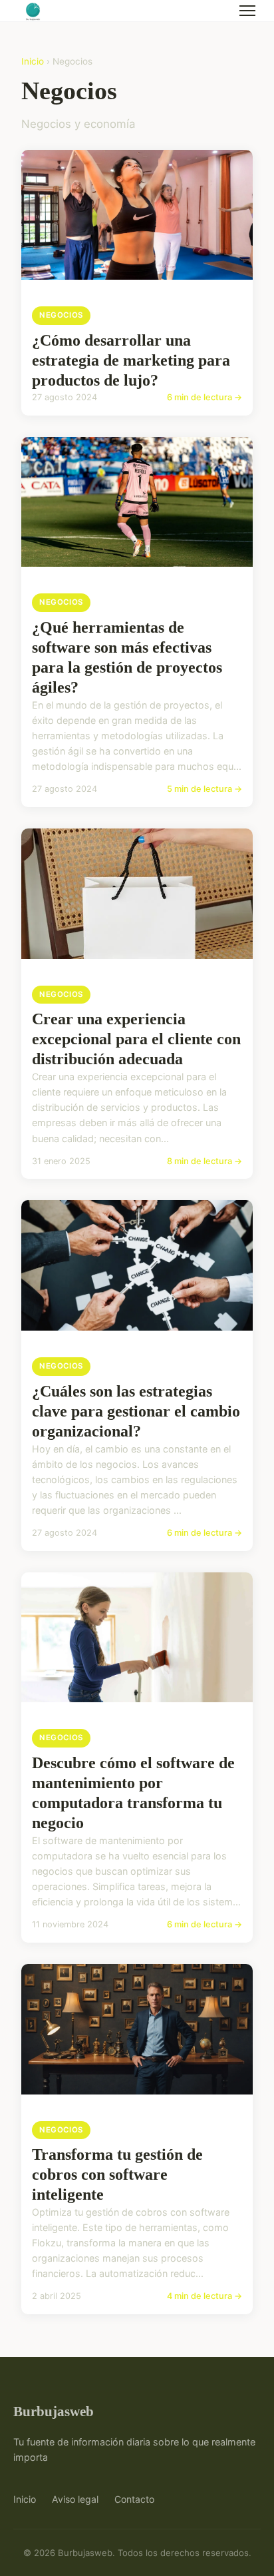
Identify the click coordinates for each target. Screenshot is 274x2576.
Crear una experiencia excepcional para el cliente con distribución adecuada (136, 1039)
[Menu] (247, 11)
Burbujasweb (54, 2411)
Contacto (134, 2499)
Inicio (33, 61)
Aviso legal (75, 2499)
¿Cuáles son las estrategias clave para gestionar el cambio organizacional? (136, 1411)
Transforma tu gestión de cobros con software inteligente (117, 2174)
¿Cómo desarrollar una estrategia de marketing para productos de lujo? (131, 360)
